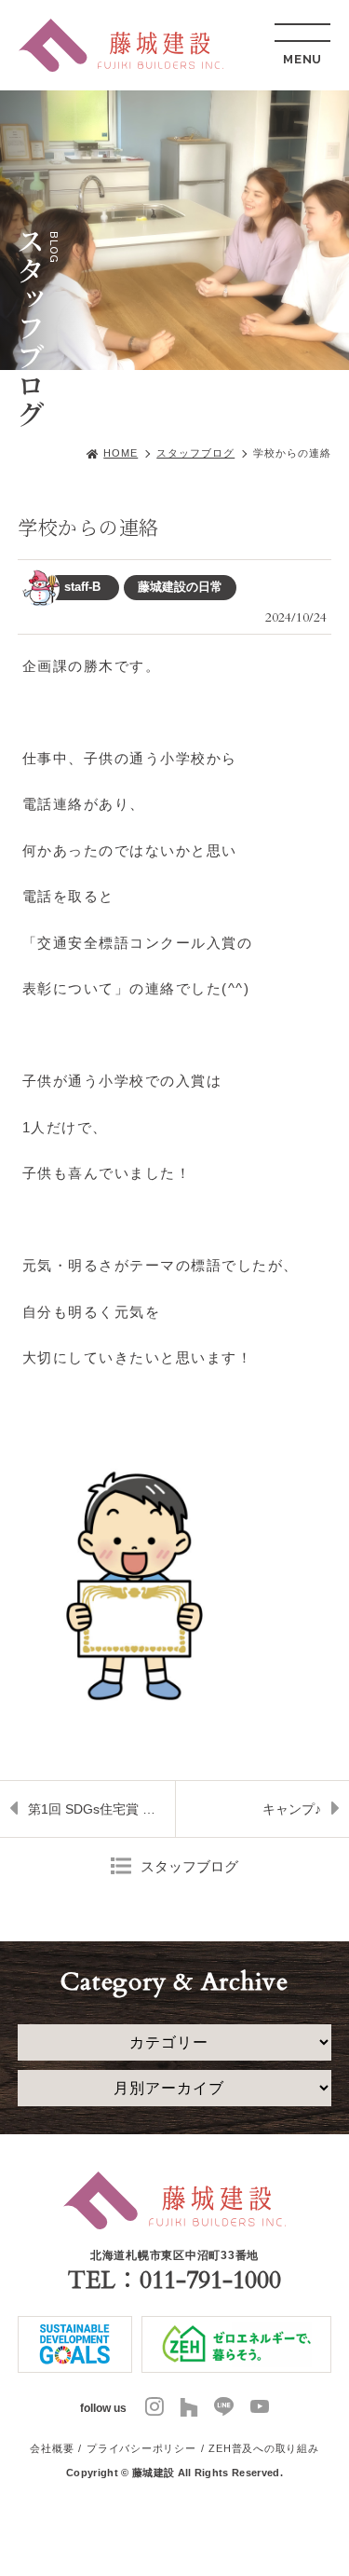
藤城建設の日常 (180, 587)
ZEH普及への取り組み (263, 2448)
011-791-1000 (210, 2280)
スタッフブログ (195, 453)
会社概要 (52, 2448)
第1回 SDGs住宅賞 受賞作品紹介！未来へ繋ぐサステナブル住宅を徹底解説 (101, 1819)
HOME (121, 453)
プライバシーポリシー (141, 2448)
